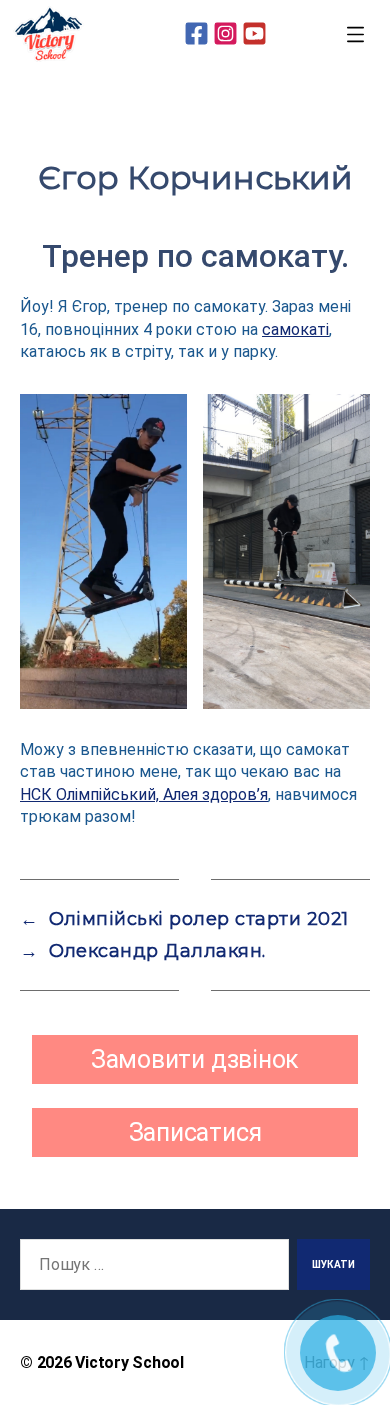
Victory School (129, 1362)
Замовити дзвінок (195, 1059)
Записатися (195, 1132)
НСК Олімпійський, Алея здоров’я (144, 794)
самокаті (295, 329)
